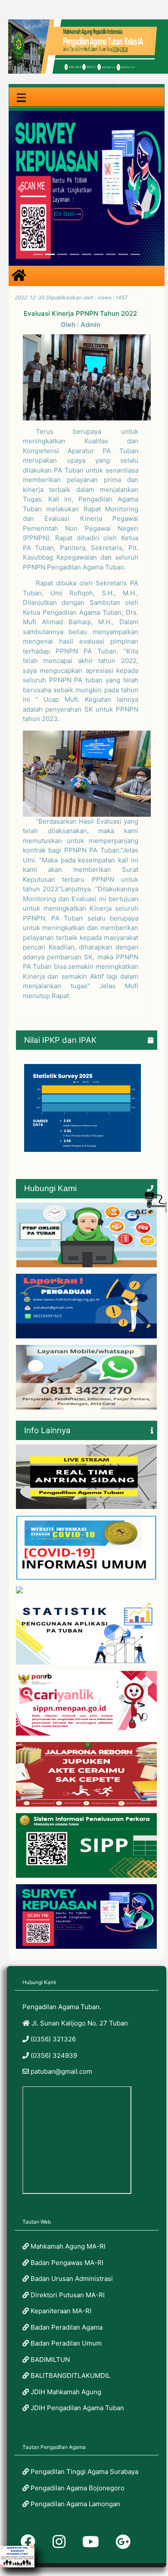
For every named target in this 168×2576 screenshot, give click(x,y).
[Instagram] (59, 2542)
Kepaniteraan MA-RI (60, 2311)
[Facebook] (28, 2542)
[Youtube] (91, 2542)
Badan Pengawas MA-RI (66, 2263)
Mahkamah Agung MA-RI (67, 2246)
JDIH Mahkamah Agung (65, 2392)
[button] (20, 188)
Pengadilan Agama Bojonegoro (77, 2488)
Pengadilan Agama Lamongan (75, 2504)
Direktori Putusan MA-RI (67, 2295)
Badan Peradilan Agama (66, 2327)
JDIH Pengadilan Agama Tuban (76, 2408)
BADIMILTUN (49, 2360)
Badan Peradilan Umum (65, 2343)
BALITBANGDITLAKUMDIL (70, 2375)
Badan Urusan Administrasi (71, 2279)
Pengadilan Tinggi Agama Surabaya (84, 2472)
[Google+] (123, 2542)
